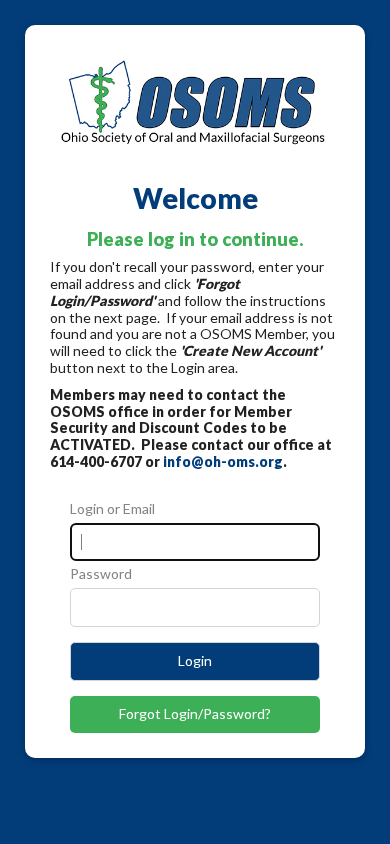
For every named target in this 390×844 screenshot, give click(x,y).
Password (101, 574)
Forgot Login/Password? (195, 713)
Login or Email (112, 509)
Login (195, 660)
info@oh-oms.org (223, 461)
